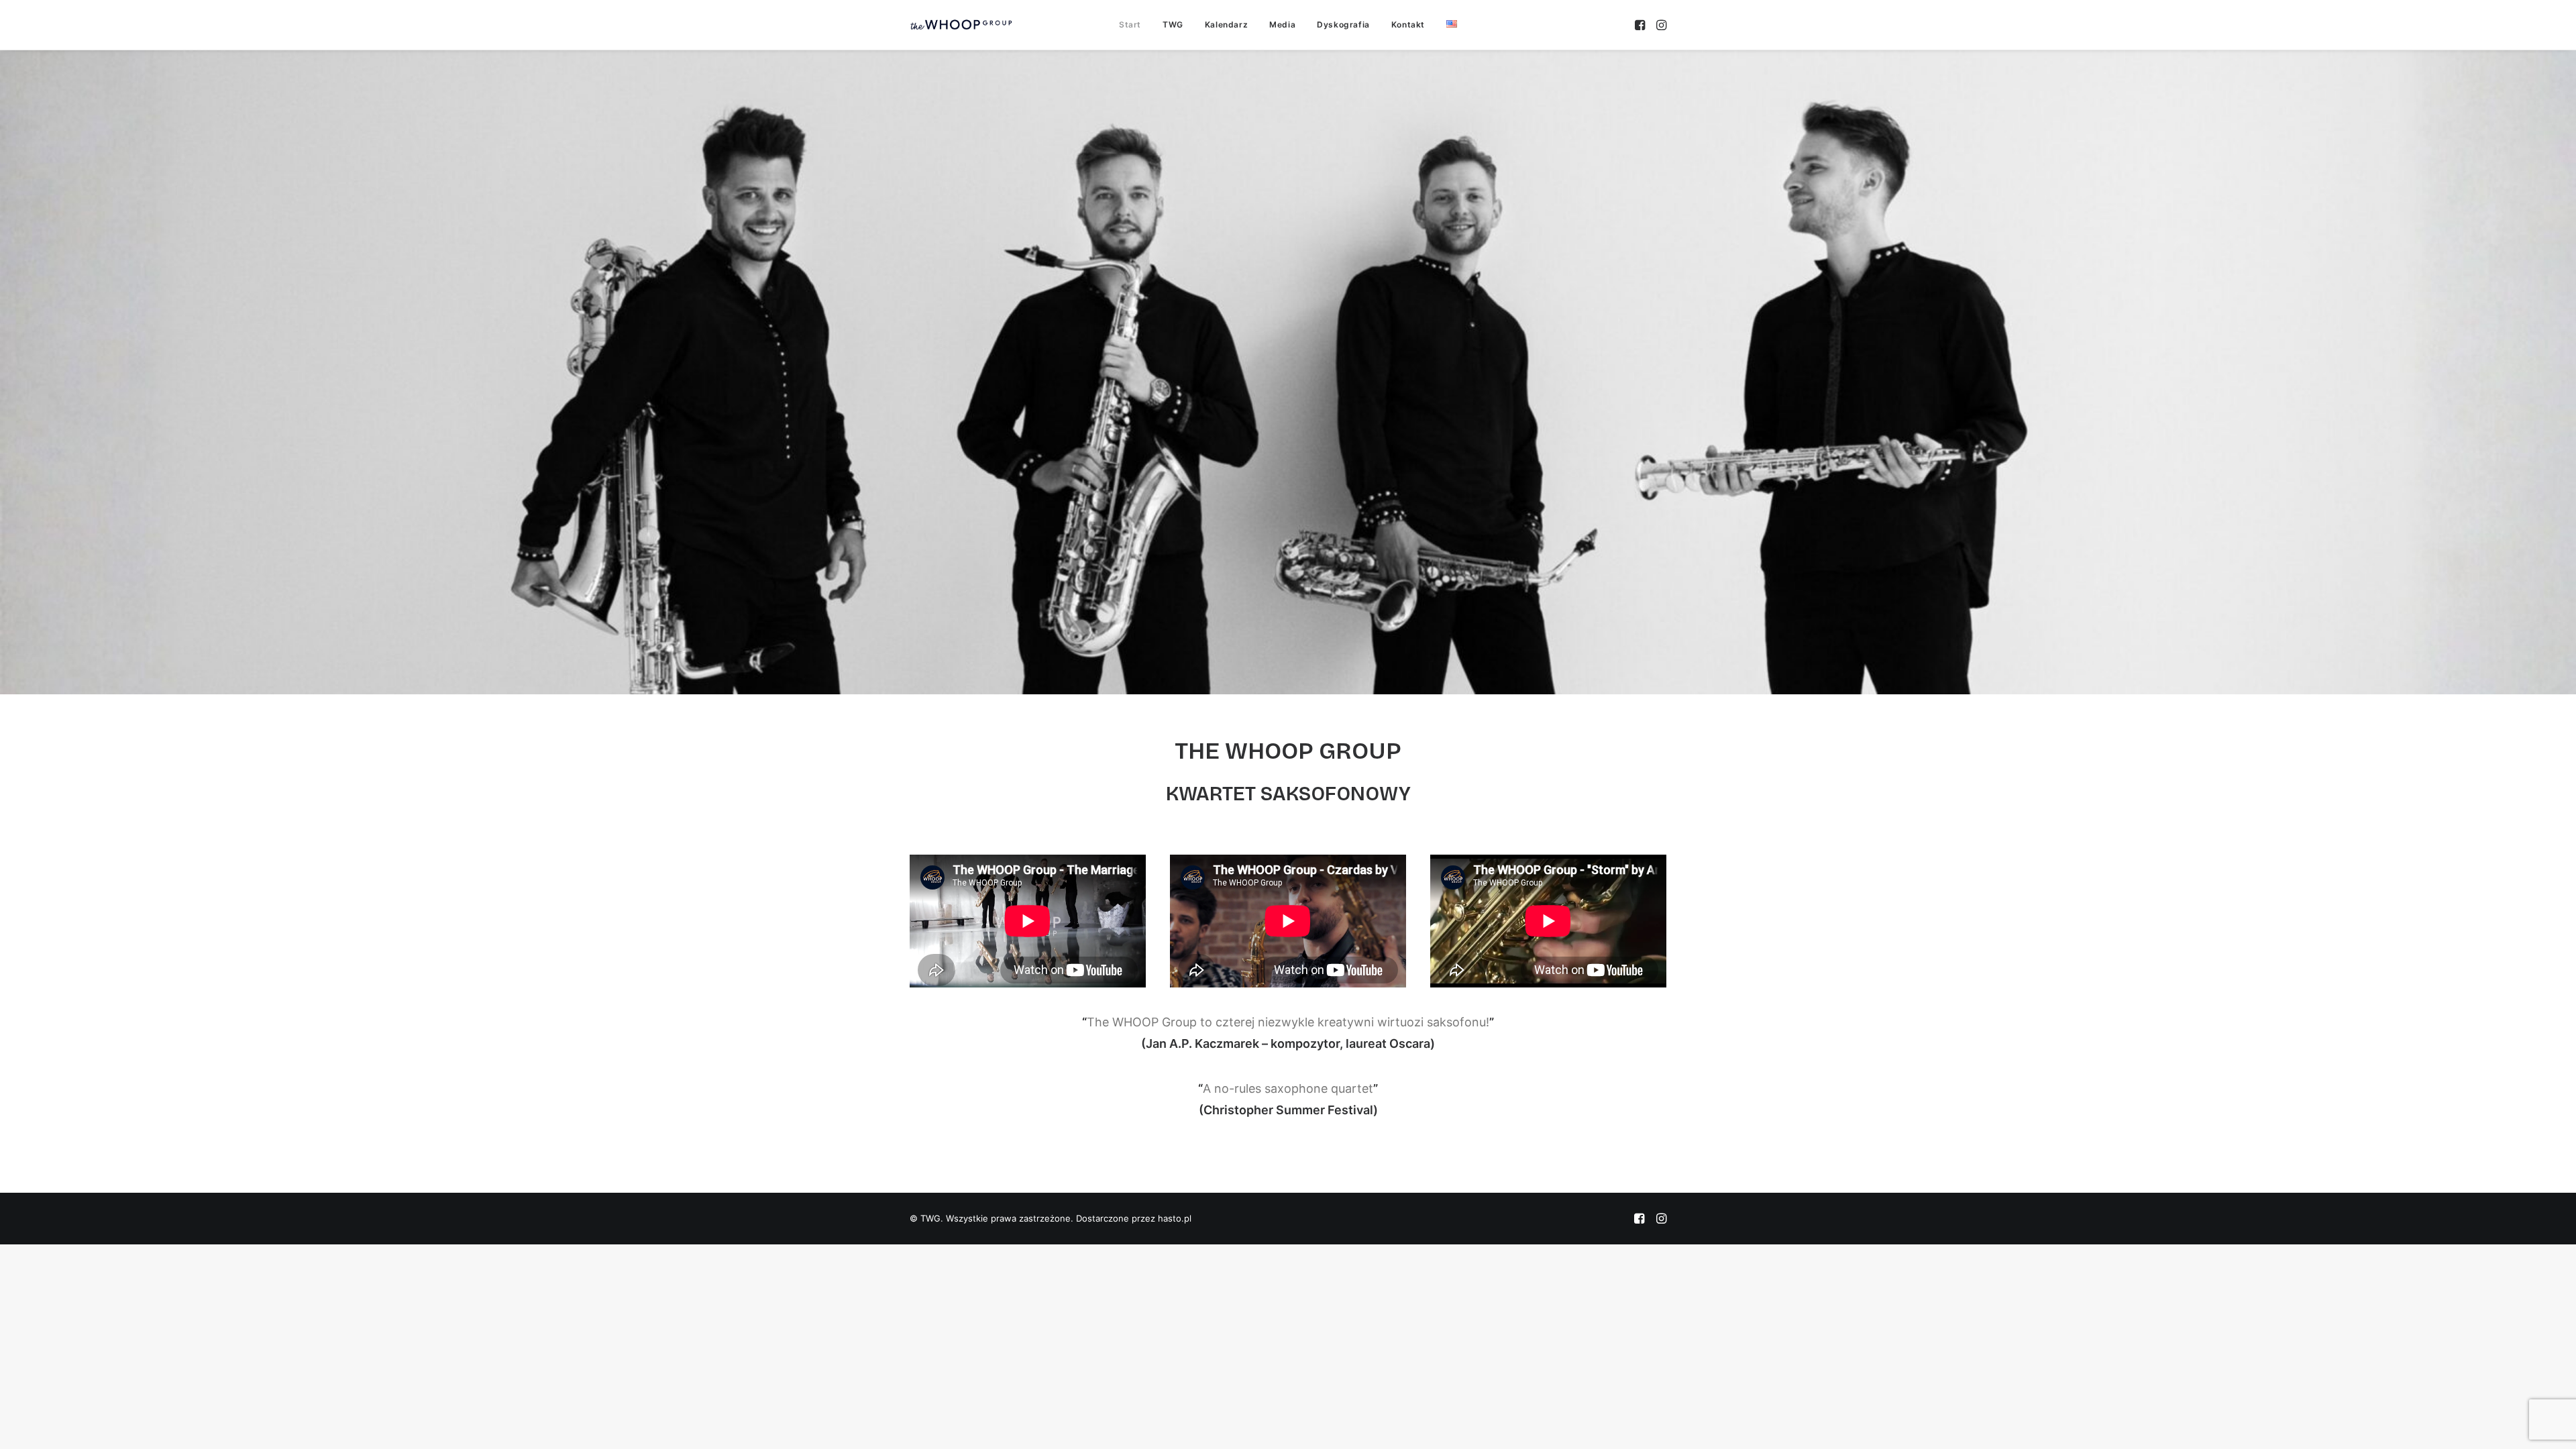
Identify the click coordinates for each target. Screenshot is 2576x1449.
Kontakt (1408, 24)
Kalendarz (1226, 24)
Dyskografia (1343, 24)
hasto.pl (1175, 1218)
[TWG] (961, 25)
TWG (1173, 24)
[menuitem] (1130, 25)
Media (1282, 24)
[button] (1641, 25)
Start (1130, 24)
